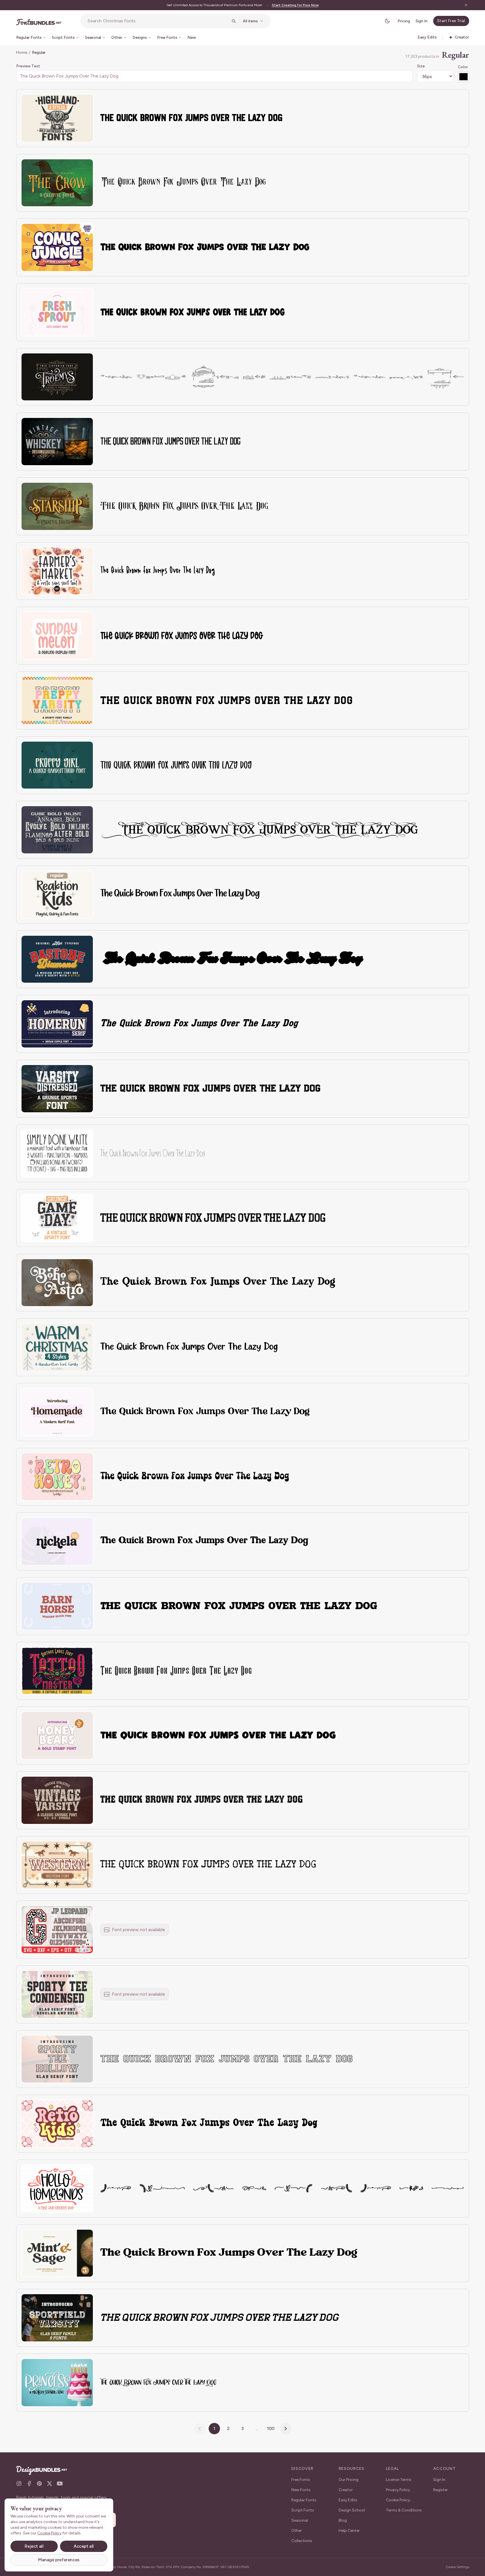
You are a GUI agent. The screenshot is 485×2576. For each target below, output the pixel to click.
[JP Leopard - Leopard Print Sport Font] (57, 1930)
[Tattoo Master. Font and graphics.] (57, 1671)
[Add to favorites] (86, 102)
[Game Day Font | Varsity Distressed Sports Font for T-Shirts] (57, 1218)
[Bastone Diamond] (57, 959)
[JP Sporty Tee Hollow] (57, 2059)
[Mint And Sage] (57, 2253)
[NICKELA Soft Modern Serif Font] (57, 1541)
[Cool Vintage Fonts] (57, 830)
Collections (302, 2541)
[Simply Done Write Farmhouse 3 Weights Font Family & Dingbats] (57, 1153)
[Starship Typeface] (57, 506)
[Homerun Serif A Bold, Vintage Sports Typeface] (57, 1024)
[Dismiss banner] (466, 5)
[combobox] (158, 21)
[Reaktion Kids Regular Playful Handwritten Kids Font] (57, 895)
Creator (346, 2490)
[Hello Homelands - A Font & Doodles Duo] (57, 2188)
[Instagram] (19, 2483)
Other (297, 2531)
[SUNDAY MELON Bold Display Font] (57, 636)
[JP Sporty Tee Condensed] (57, 1994)
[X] (50, 2483)
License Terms (399, 2480)
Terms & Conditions (404, 2510)
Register (441, 2490)
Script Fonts (303, 2510)
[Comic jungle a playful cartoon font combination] (57, 247)
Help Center (349, 2531)
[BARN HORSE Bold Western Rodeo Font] (57, 1606)
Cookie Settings (457, 2567)
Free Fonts (301, 2480)
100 (271, 2428)
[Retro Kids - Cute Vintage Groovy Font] (57, 2124)
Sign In (422, 21)
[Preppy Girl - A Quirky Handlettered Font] (57, 765)
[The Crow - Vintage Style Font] (57, 183)
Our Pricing (349, 2480)
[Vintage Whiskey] (57, 442)
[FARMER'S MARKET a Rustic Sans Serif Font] (57, 571)
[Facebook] (29, 2483)
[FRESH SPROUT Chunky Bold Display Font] (57, 312)
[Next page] (286, 2429)
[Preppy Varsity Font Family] (57, 700)
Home (22, 52)
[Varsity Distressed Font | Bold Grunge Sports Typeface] (57, 1089)
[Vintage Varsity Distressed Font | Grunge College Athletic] (57, 1800)
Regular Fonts (304, 2500)
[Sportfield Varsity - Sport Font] (57, 2318)
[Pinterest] (39, 2483)
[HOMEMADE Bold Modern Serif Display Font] (57, 1412)
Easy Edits (348, 2500)
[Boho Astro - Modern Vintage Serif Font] (57, 1283)
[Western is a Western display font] (57, 1865)
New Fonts (301, 2490)
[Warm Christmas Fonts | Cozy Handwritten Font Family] (57, 1347)
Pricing (404, 21)
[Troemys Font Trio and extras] (57, 377)
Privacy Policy (398, 2490)
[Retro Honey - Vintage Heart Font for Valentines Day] (57, 1477)
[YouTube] (60, 2483)
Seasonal (300, 2520)
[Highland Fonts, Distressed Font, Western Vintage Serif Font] (57, 118)
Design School (352, 2510)
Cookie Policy (398, 2500)
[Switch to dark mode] (387, 21)
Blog (343, 2520)
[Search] (234, 21)
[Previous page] (200, 2429)
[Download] (74, 102)
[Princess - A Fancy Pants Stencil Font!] (57, 2383)
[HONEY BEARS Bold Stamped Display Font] (57, 1735)
